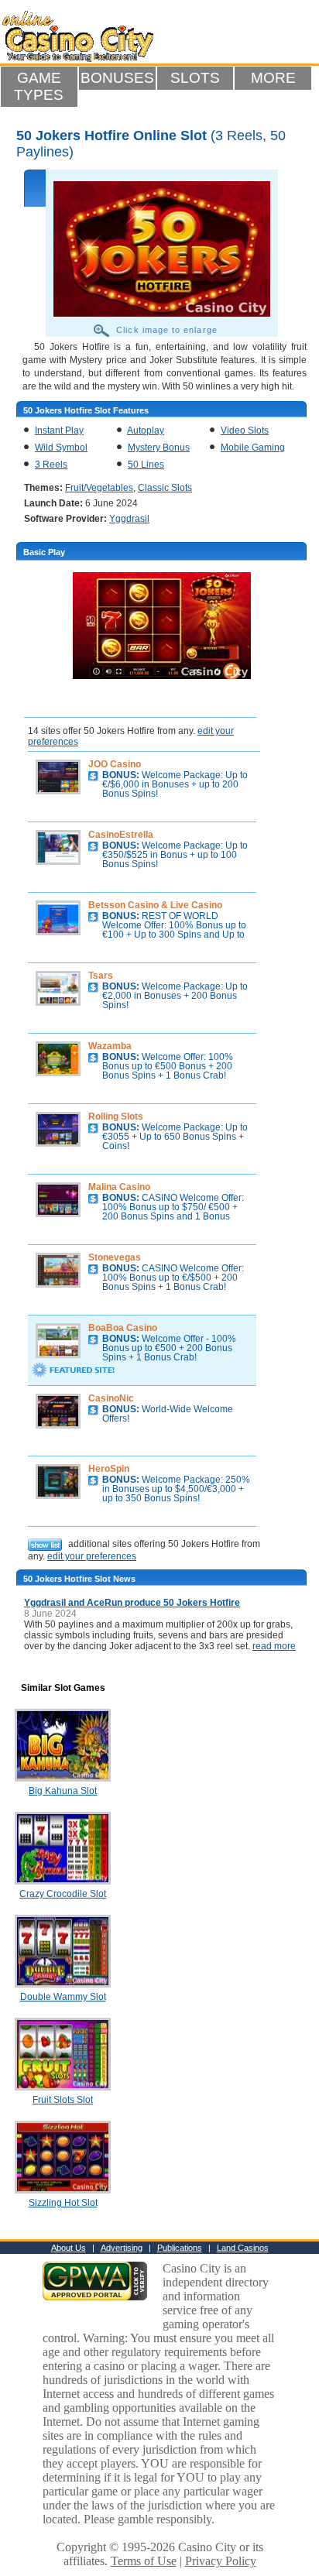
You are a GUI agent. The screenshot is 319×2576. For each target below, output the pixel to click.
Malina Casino (119, 1187)
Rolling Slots (116, 1116)
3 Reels (51, 465)
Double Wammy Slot (63, 1997)
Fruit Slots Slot (63, 2100)
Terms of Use (144, 2561)
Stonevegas (115, 1257)
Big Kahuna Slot (63, 1791)
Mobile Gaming (253, 448)
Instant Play (59, 430)
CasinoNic (111, 1398)
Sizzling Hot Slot (63, 2203)
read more (274, 1646)
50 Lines (146, 465)
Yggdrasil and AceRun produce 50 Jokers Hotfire (132, 1603)
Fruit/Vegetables (99, 488)
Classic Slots (165, 488)
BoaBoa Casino (123, 1328)
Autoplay (146, 430)
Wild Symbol (61, 448)
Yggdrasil (129, 519)
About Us (69, 2248)
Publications (180, 2248)
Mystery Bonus (159, 448)
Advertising (122, 2248)
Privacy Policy (221, 2561)
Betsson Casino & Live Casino (155, 905)
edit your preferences (92, 1556)
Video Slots (245, 430)
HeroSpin (109, 1469)
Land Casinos (243, 2248)
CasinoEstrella (121, 835)
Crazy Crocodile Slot (63, 1894)
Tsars (101, 976)
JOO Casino (115, 764)
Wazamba (110, 1046)
